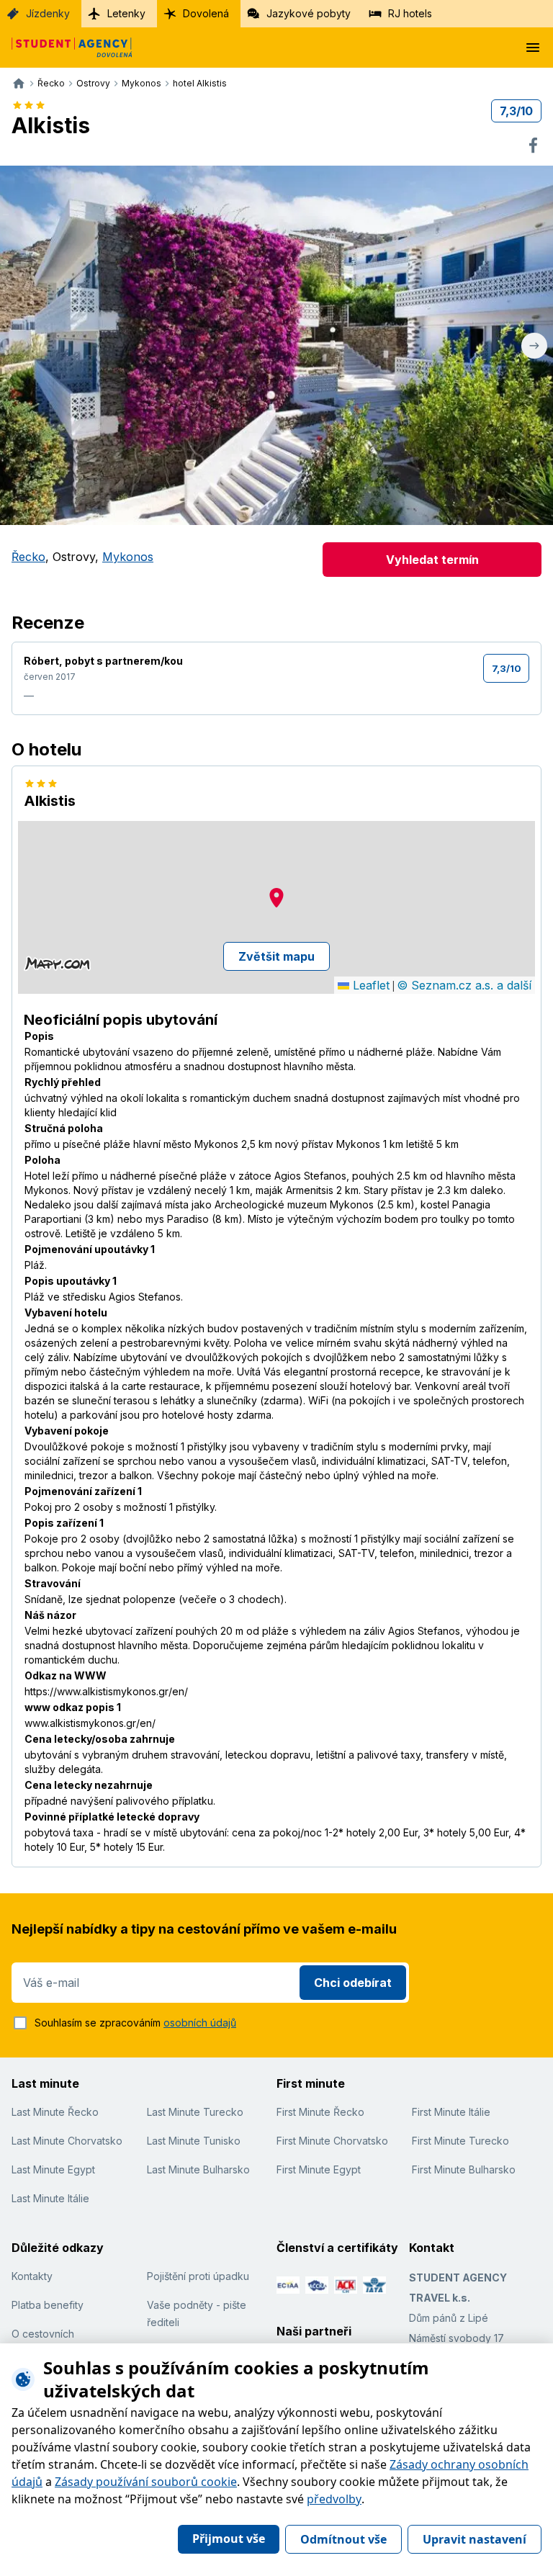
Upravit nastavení (475, 2539)
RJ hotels (410, 13)
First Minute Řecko (320, 2112)
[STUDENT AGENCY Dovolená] (66, 48)
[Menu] (533, 48)
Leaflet (369, 985)
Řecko (28, 557)
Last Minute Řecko (55, 2112)
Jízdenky (48, 13)
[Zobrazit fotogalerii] (277, 345)
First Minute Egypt (319, 2169)
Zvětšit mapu (276, 956)
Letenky (126, 13)
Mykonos (128, 557)
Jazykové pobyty (309, 13)
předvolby (334, 2499)
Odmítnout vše (343, 2539)
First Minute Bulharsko (464, 2169)
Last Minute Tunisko (194, 2141)
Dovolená (206, 13)
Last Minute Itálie (50, 2198)
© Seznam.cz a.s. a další (464, 985)
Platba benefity (48, 2305)
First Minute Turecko (460, 2141)
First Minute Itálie (451, 2112)
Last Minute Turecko (195, 2112)
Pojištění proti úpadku (198, 2276)
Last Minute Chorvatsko (67, 2141)
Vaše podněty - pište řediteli (197, 2314)
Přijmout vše (229, 2539)
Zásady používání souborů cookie (146, 2482)
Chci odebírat (353, 1983)
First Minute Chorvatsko (332, 2141)
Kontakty (32, 2276)
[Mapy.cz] (57, 964)
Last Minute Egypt (53, 2169)
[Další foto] (534, 345)
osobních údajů (200, 2023)
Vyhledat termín (432, 560)
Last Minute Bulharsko (198, 2169)
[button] (276, 898)
